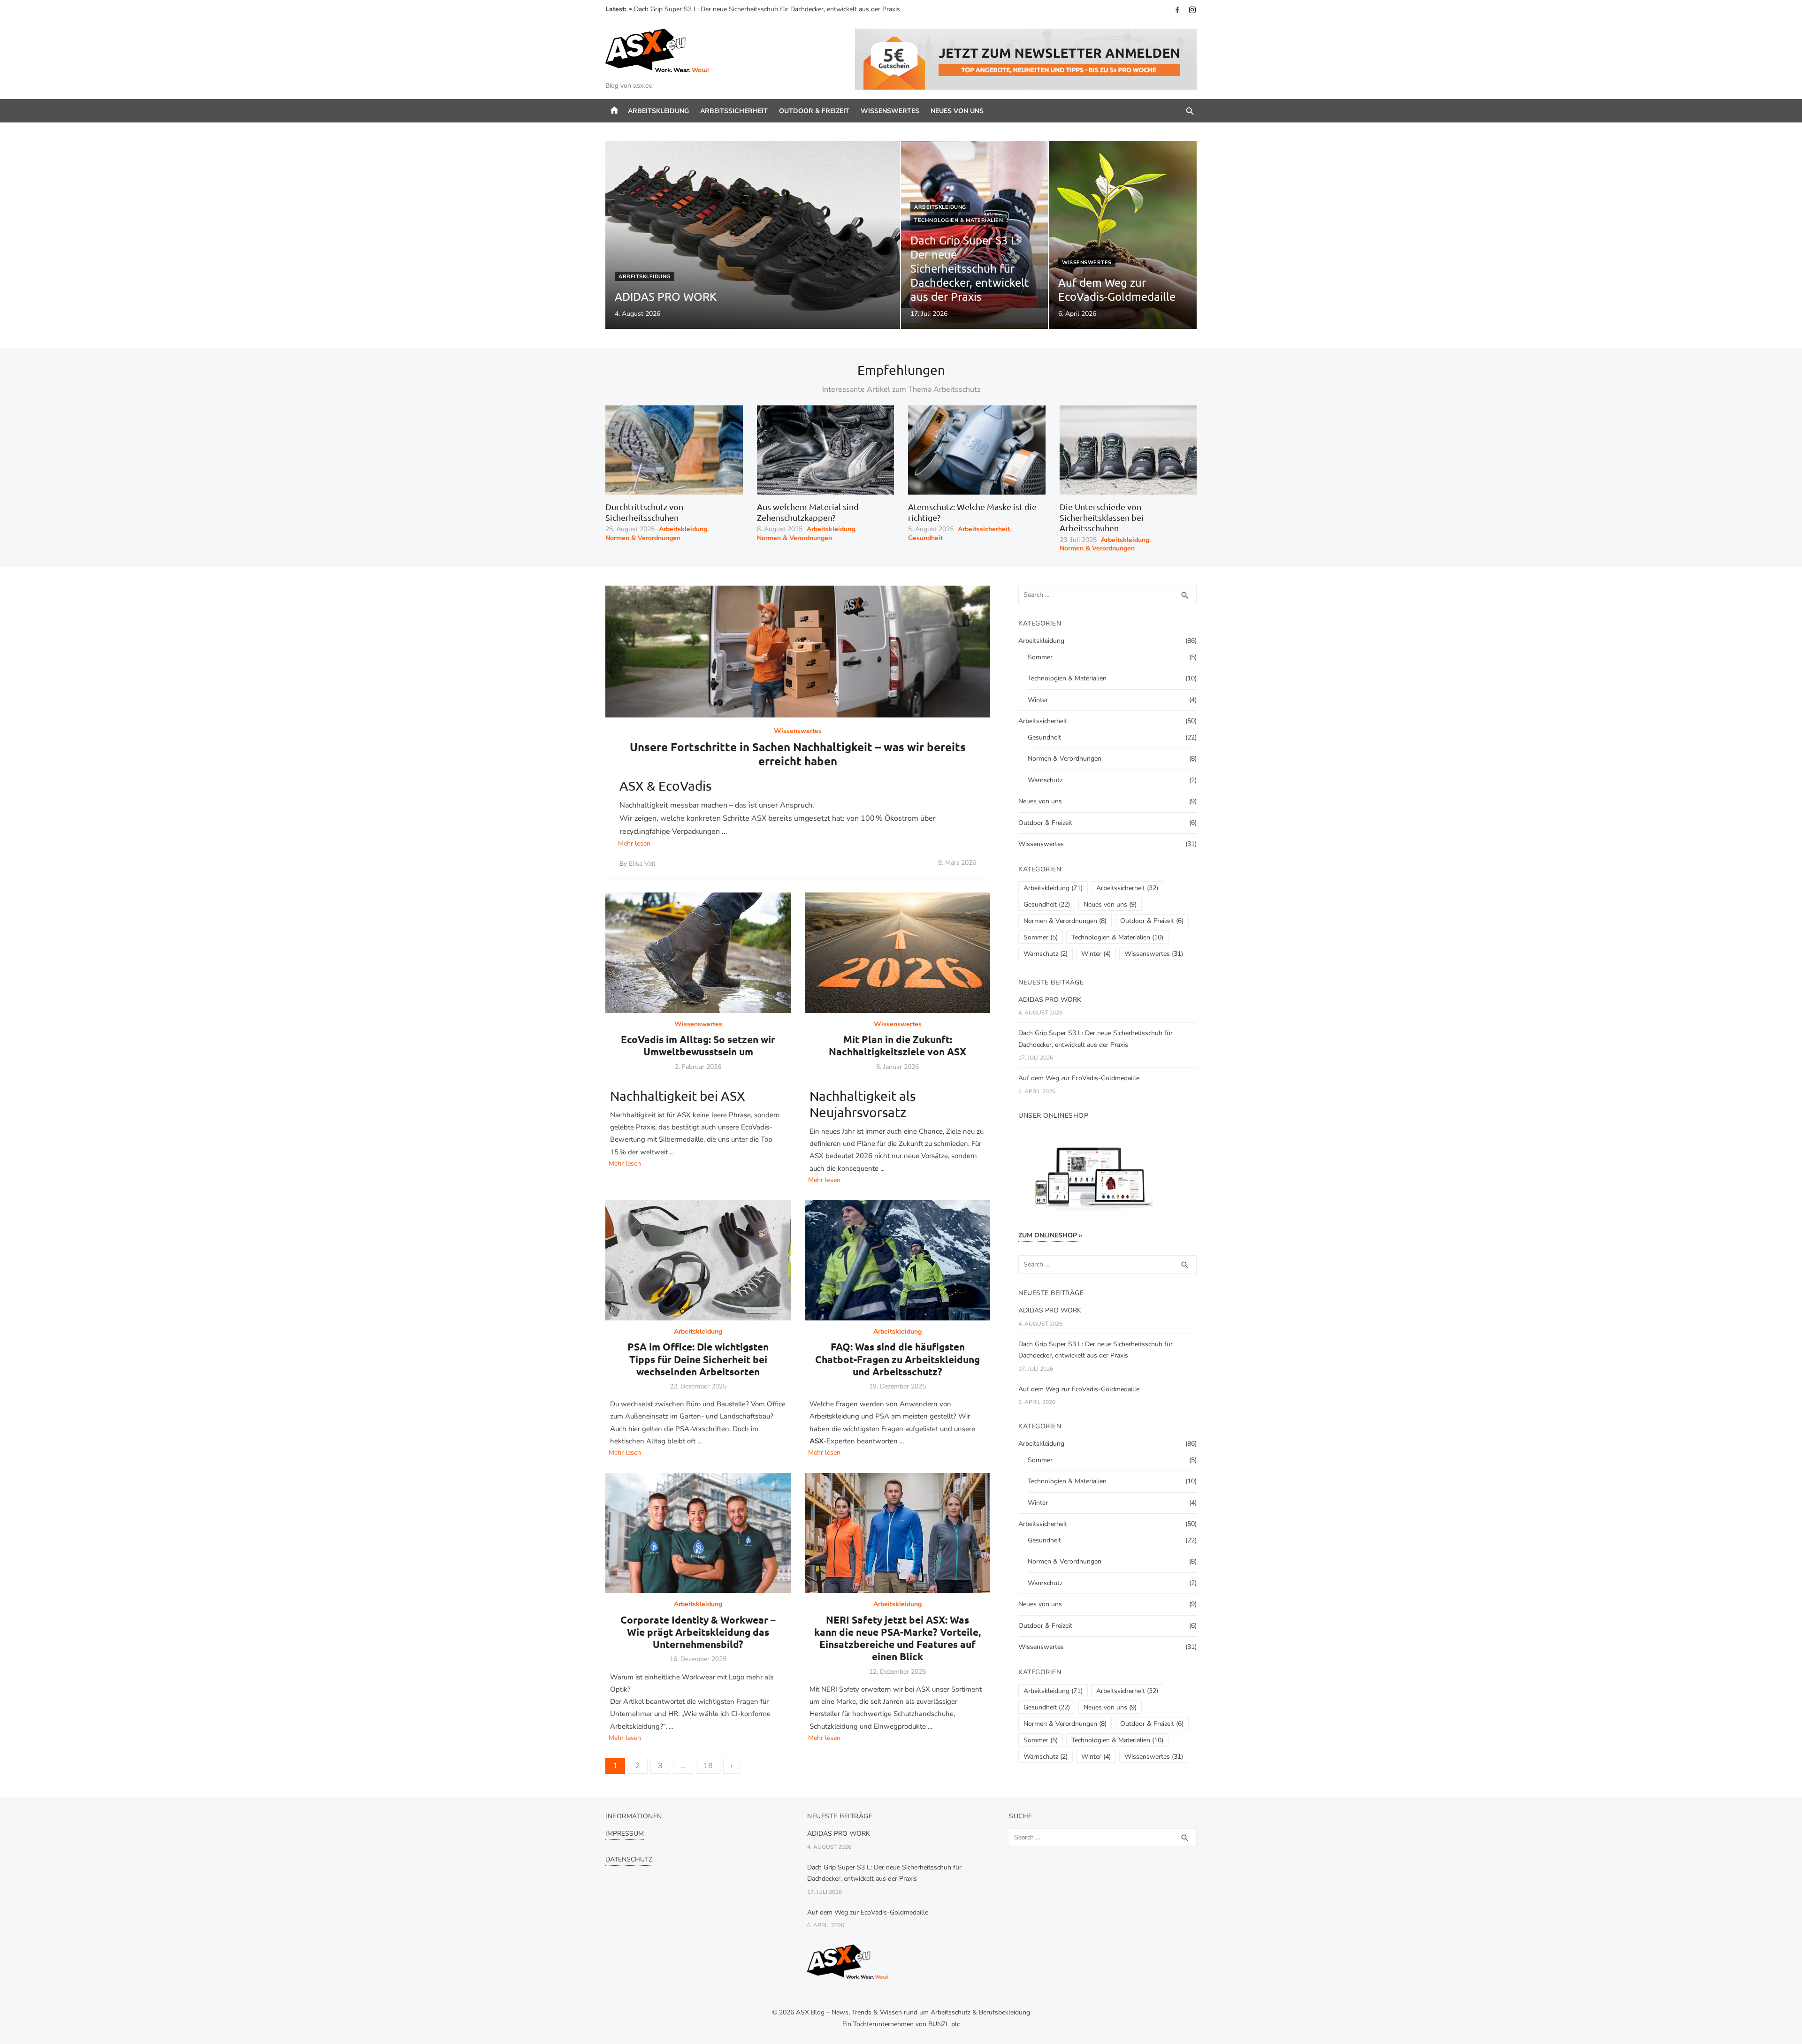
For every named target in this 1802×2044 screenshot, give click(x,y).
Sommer (1040, 657)
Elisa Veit (642, 864)
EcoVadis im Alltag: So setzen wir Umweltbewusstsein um (698, 1045)
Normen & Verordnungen (643, 538)
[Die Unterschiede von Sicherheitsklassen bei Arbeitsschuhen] (1128, 450)
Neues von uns (957, 111)
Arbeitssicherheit (734, 111)
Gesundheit (925, 538)
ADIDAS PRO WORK (665, 9)
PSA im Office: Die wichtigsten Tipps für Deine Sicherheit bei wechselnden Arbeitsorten (698, 1359)
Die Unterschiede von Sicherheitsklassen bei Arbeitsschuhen (1102, 517)
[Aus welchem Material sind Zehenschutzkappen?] (826, 450)
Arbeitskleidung (658, 111)
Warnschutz (1045, 780)
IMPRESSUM (625, 1834)
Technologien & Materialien (958, 220)
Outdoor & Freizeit (814, 111)
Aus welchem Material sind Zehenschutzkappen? (808, 512)
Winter (1038, 700)
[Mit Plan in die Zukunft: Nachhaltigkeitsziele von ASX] (897, 953)
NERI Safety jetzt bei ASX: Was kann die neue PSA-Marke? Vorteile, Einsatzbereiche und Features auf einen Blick (897, 1638)
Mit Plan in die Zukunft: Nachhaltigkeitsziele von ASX (897, 1045)
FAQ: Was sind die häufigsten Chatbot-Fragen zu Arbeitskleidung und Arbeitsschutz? (897, 1359)
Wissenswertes (890, 111)
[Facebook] (1177, 10)
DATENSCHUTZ (629, 1859)
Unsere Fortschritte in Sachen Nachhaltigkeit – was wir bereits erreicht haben (798, 754)
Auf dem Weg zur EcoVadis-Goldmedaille (1079, 1078)
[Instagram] (1192, 10)
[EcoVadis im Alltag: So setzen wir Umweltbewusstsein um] (698, 953)
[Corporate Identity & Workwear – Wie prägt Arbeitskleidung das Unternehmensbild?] (698, 1533)
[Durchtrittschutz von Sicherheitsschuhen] (674, 450)
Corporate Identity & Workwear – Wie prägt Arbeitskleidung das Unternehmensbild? (698, 1632)
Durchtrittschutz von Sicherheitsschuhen (644, 512)
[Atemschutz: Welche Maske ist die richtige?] (977, 450)
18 (708, 1766)
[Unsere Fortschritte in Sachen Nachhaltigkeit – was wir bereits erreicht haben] (798, 652)
